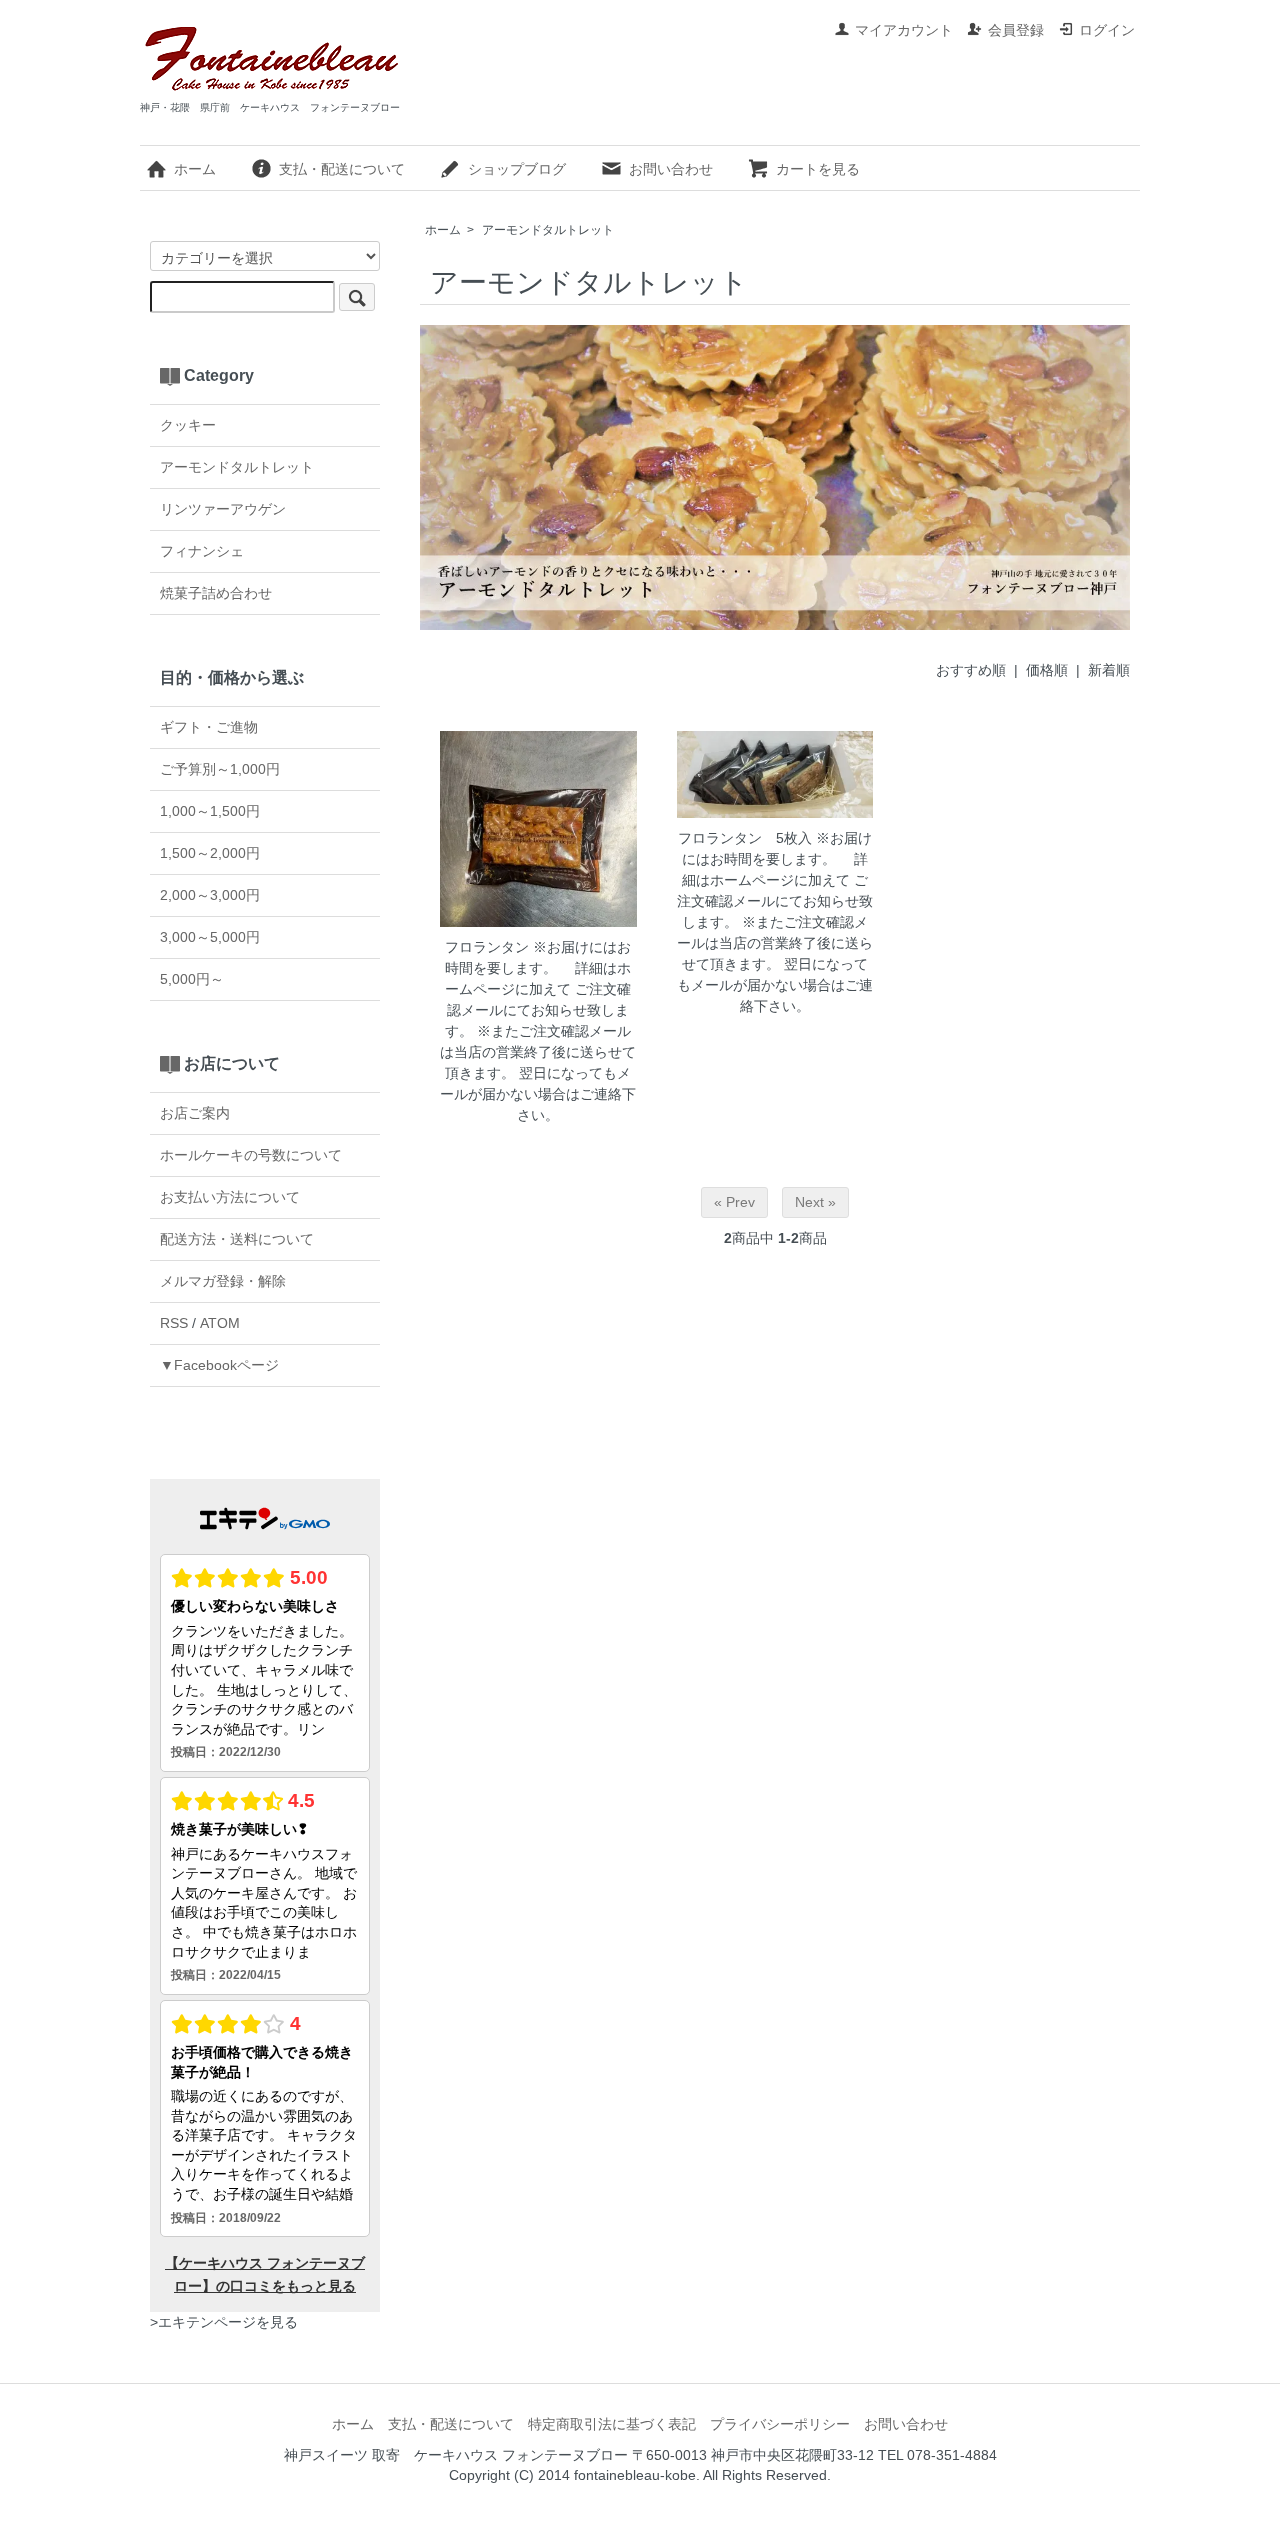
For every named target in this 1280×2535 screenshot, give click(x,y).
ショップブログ (517, 169)
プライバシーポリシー (780, 2424)
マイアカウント (904, 30)
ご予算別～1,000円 (220, 769)
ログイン (1107, 30)
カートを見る (818, 169)
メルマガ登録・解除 (223, 1281)
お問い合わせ (671, 169)
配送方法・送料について (237, 1239)
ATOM (220, 1323)
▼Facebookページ (219, 1365)
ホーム (195, 169)
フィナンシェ (202, 551)
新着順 (1109, 670)
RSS (174, 1323)
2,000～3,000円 (210, 895)
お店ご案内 (195, 1113)
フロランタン (487, 947)
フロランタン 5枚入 (745, 838)
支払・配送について (342, 169)
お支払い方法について (230, 1197)
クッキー (188, 425)
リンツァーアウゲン (223, 509)
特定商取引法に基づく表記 (612, 2424)
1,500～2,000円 (210, 853)
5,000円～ (192, 979)
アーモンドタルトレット (548, 230)
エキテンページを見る (228, 2322)
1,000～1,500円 (210, 811)
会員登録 (1016, 30)
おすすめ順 (971, 670)
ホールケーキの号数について (251, 1155)
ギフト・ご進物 (209, 727)
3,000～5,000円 (210, 937)
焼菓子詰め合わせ (216, 593)
